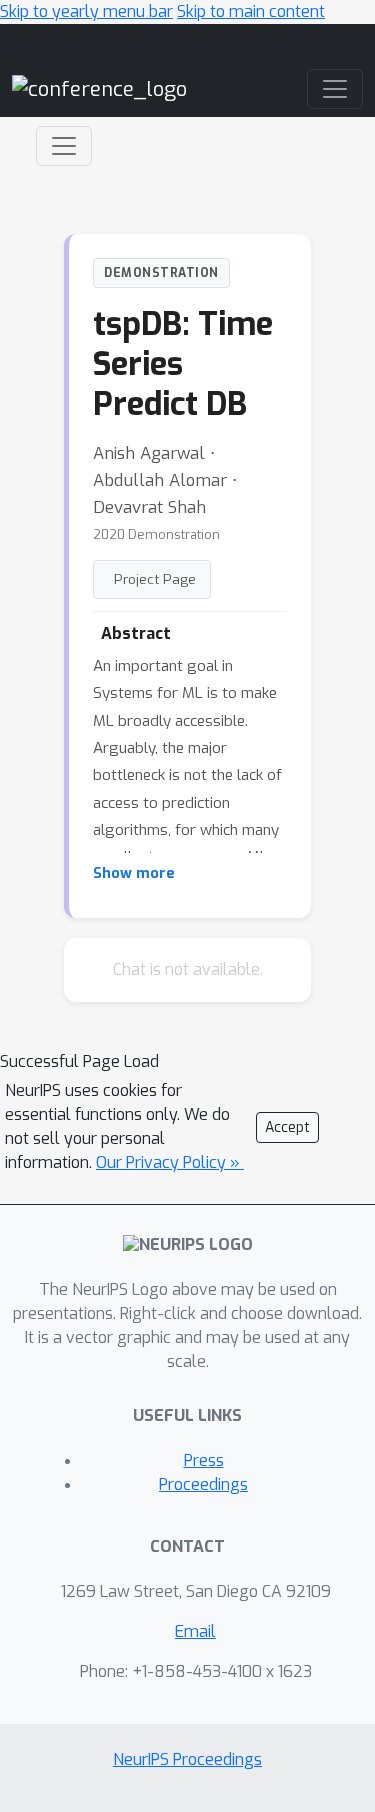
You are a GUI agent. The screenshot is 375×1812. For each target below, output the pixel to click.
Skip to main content (251, 11)
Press (204, 1460)
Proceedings (203, 1484)
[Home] (99, 88)
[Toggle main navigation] (335, 89)
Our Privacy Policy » (170, 1162)
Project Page (155, 579)
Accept (287, 1127)
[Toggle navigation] (64, 146)
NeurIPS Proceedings (187, 1759)
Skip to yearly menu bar (86, 11)
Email (195, 1631)
